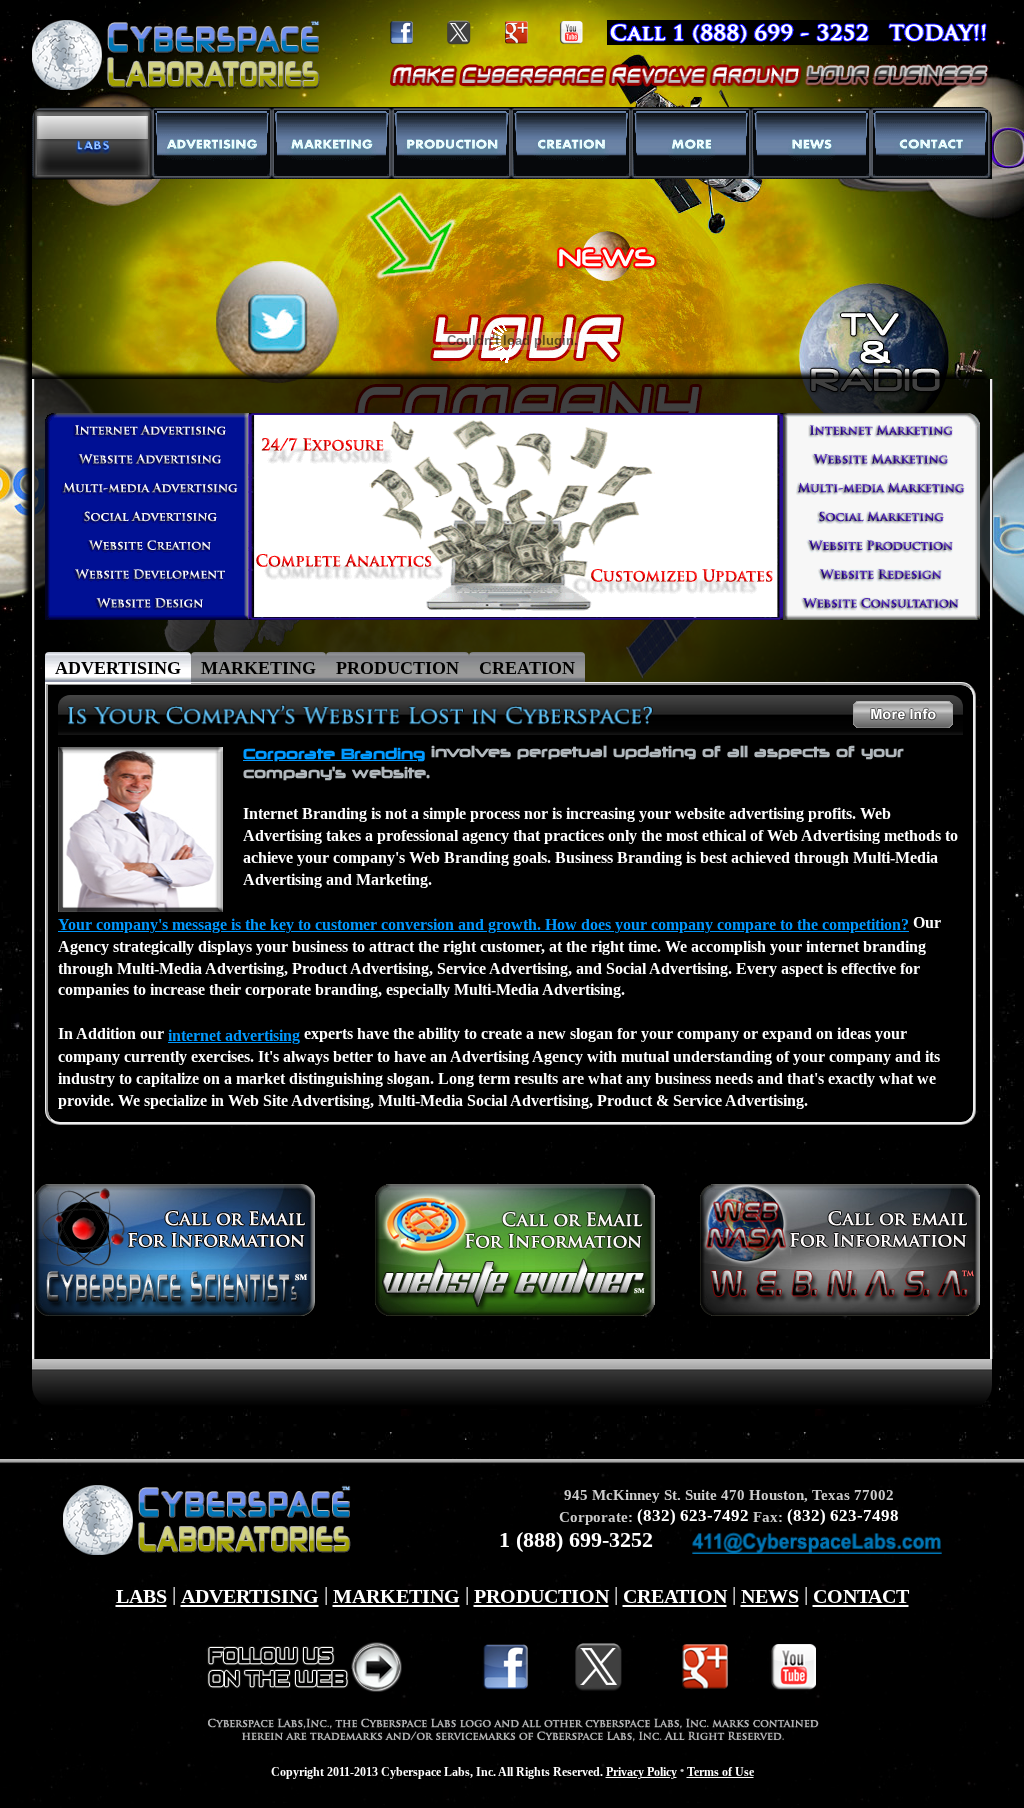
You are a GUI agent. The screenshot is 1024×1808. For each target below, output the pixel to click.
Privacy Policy (641, 1772)
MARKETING (396, 1596)
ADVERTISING (250, 1596)
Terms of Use (720, 1772)
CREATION (675, 1596)
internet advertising (234, 1035)
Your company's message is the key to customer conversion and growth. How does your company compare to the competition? (483, 924)
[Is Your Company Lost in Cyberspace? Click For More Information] (364, 709)
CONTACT (861, 1596)
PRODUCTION (541, 1596)
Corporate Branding (334, 753)
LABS (141, 1596)
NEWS (770, 1596)
